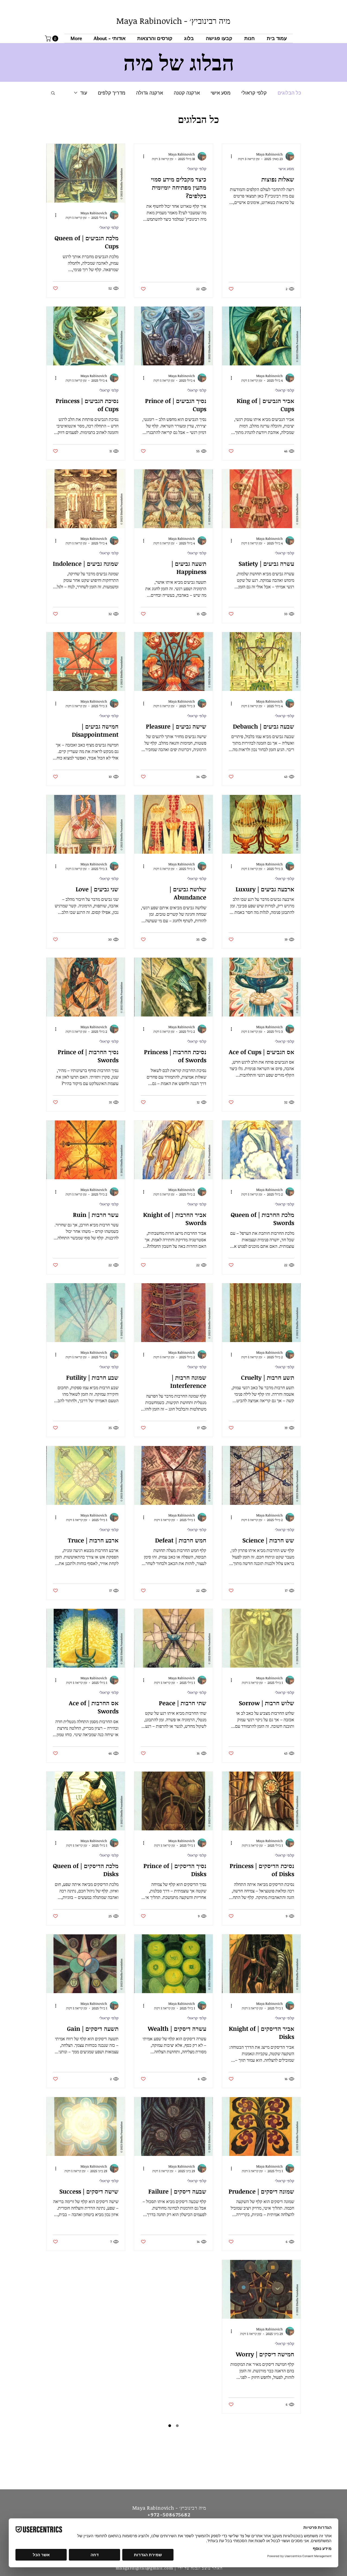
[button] (155, 38)
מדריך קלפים (112, 93)
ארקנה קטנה (187, 93)
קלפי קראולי (254, 93)
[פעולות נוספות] (229, 156)
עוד (84, 93)
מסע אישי (221, 93)
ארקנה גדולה (150, 93)
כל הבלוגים (289, 93)
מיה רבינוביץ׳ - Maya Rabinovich (173, 21)
